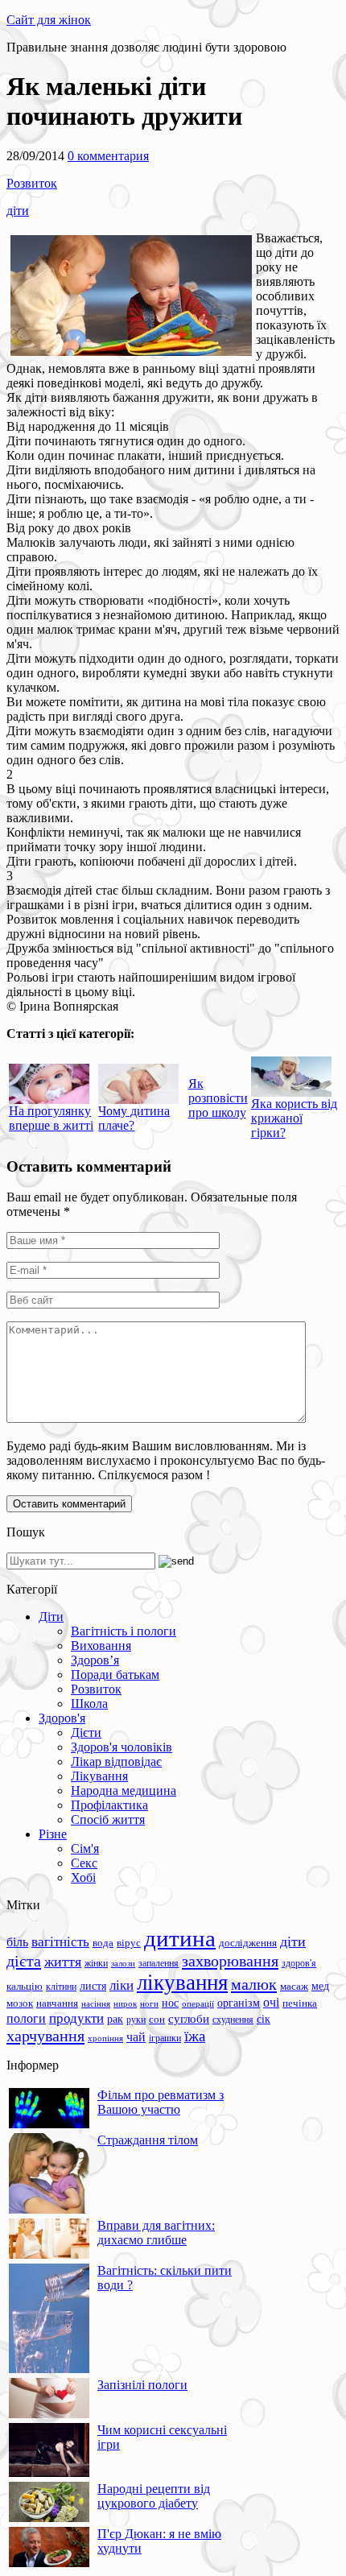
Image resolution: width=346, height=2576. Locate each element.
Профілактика (109, 1805)
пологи (26, 2018)
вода (103, 1943)
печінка (300, 2003)
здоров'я (299, 1963)
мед (320, 1986)
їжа (195, 2036)
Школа (89, 1704)
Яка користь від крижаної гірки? (294, 1118)
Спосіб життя (108, 1819)
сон (157, 2019)
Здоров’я (95, 1660)
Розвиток (32, 183)
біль (17, 1942)
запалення (159, 1963)
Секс (84, 1863)
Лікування (99, 1776)
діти (18, 211)
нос (170, 2003)
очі (271, 2002)
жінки (96, 1963)
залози (123, 1963)
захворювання (230, 1961)
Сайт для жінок (49, 20)
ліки (122, 1985)
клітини (61, 1987)
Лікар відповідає (116, 1761)
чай (136, 2037)
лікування (182, 1983)
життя (63, 1962)
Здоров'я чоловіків (122, 1747)
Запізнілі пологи (142, 2385)
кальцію (25, 1987)
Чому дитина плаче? (134, 1118)
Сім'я (85, 1848)
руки (136, 2020)
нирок (125, 2004)
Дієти (86, 1732)
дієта (24, 1961)
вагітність (60, 1941)
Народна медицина (124, 1790)
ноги (149, 2003)
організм (239, 2003)
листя (93, 1986)
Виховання (101, 1646)
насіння (96, 2004)
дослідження (248, 1943)
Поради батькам (115, 1675)
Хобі (83, 1877)
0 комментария (108, 156)
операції (198, 2003)
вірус (129, 1943)
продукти (76, 2018)
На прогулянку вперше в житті (51, 1118)
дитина (180, 1938)
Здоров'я (62, 1718)
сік (264, 2019)
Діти (51, 1617)
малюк (254, 1984)
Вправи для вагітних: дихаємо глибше (156, 2233)
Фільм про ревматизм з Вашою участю (161, 2102)
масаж (294, 1986)
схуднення (233, 2020)
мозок (20, 2003)
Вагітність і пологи (124, 1631)
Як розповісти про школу (218, 1098)
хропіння (105, 2038)
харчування (45, 2036)
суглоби (189, 2019)
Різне (53, 1834)
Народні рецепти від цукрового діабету (154, 2496)
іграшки (165, 2038)
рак (115, 2019)
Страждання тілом (148, 2140)
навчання (57, 2003)
